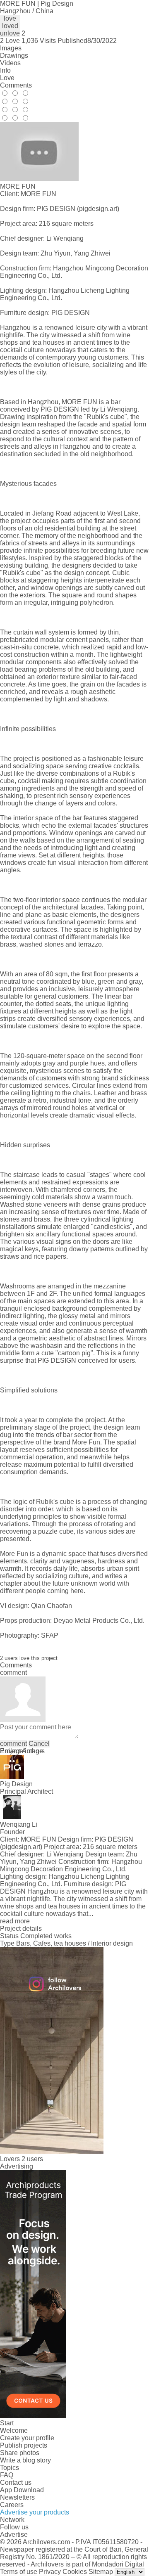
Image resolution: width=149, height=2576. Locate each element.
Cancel (39, 1744)
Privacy (50, 2572)
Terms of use (19, 2572)
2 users (32, 2159)
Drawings (14, 56)
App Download (22, 2490)
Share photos (20, 2453)
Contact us (16, 2482)
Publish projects (24, 2445)
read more (15, 1921)
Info (5, 70)
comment (13, 1744)
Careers (12, 2505)
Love (7, 78)
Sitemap (101, 2572)
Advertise (14, 2535)
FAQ (7, 2475)
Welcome (14, 2430)
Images (11, 48)
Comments (16, 85)
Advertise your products (35, 2512)
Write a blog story (25, 2460)
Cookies (75, 2572)
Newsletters (17, 2497)
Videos (10, 63)
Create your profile (27, 2438)
